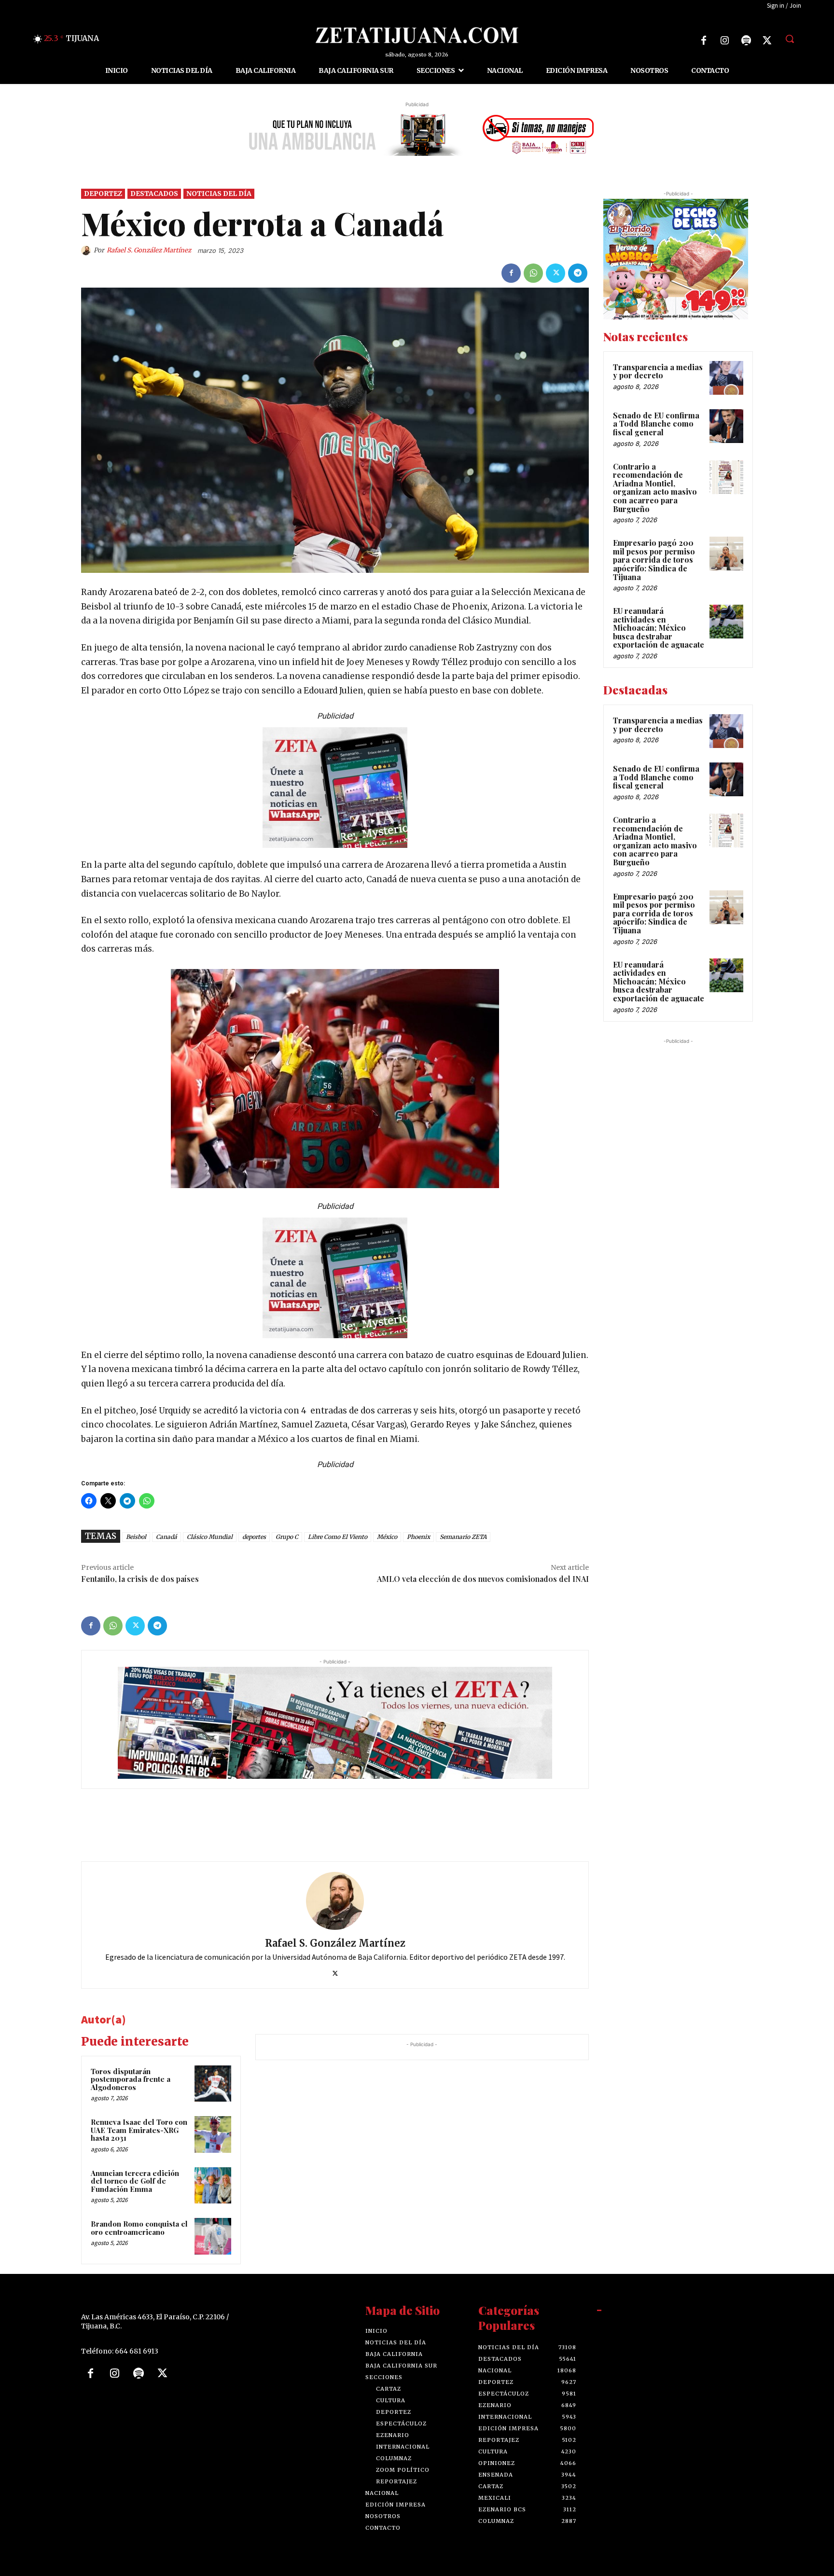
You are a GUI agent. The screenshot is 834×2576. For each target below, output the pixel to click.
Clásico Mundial (210, 1537)
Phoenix (418, 1537)
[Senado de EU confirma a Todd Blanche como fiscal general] (726, 426)
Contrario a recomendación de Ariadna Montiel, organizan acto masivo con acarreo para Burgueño (655, 488)
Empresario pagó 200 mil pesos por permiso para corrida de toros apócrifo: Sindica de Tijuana (654, 560)
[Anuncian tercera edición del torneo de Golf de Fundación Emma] (213, 2186)
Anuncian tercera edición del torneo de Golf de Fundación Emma (135, 2181)
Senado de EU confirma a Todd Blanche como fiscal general (656, 424)
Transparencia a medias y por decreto (658, 371)
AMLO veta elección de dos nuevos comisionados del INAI (483, 1579)
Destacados (154, 194)
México (387, 1537)
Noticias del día (219, 194)
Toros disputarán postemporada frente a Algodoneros (131, 2079)
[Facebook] (704, 41)
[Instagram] (725, 41)
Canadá (167, 1537)
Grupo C (287, 1537)
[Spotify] (746, 41)
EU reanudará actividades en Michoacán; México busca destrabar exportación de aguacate (659, 628)
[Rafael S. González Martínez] (87, 250)
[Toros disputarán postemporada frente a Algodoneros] (213, 2084)
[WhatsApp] (533, 273)
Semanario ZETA (463, 1537)
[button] (790, 39)
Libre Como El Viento (338, 1537)
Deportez (103, 194)
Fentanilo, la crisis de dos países (140, 1579)
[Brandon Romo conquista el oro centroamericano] (213, 2236)
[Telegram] (578, 273)
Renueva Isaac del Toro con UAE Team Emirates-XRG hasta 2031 (139, 2130)
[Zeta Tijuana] (417, 35)
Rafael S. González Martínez (149, 250)
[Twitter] (767, 41)
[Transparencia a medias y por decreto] (726, 378)
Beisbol (136, 1537)
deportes (254, 1537)
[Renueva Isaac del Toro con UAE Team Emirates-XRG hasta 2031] (213, 2134)
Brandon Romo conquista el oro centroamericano (139, 2228)
